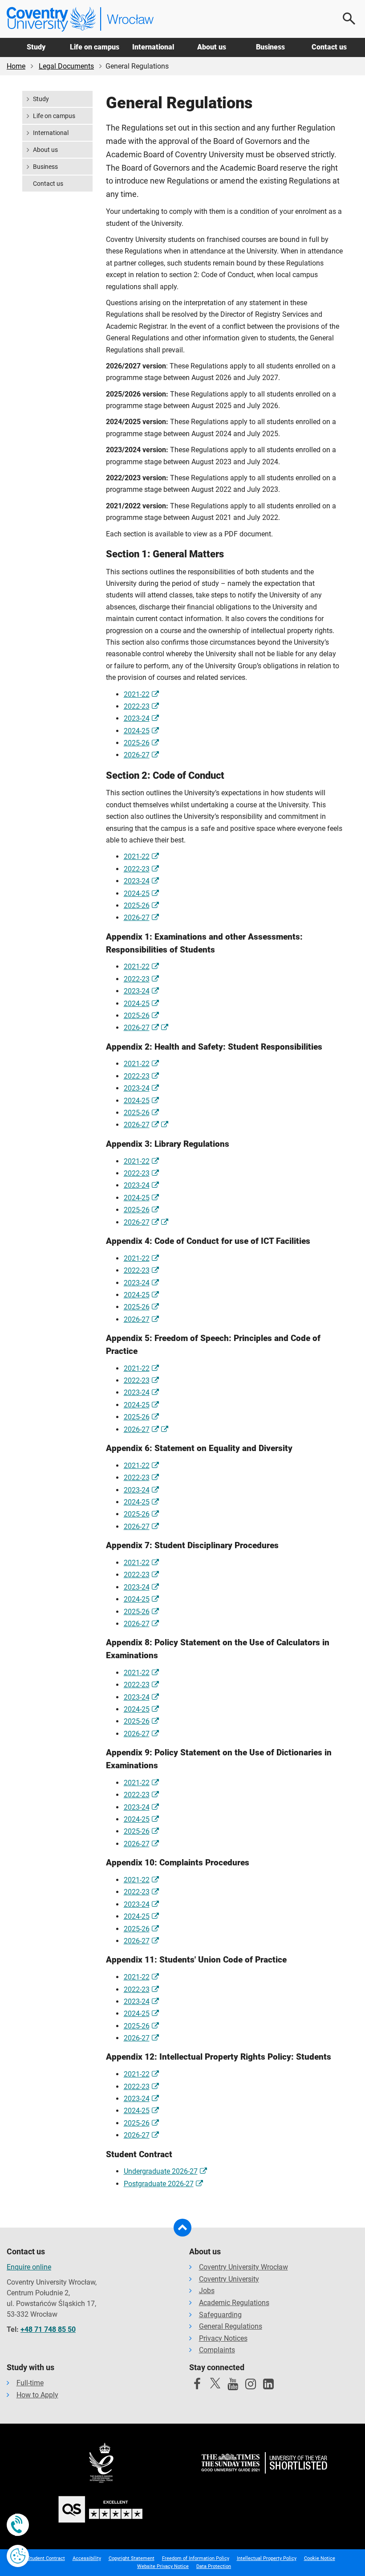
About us (212, 47)
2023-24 (137, 718)
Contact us (329, 47)
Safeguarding (220, 2315)
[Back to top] (182, 2228)
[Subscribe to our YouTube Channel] (233, 2386)
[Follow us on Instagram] (251, 2386)
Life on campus (95, 47)
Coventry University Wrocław (243, 2267)
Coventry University (229, 2279)
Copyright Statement (132, 2558)
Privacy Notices (223, 2338)
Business (270, 47)
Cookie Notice (320, 2558)
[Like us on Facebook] (197, 2386)
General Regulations (231, 2326)
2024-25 (137, 731)
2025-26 (137, 743)
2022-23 (137, 706)
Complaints (217, 2350)
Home (16, 66)
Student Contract (46, 2558)
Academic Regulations (234, 2303)
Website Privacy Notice (163, 2566)
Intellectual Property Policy (267, 2558)
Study (36, 47)
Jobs (207, 2291)
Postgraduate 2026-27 (159, 2184)
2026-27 (137, 755)
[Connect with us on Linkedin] (268, 2386)
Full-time (30, 2383)
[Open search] (349, 19)
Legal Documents (66, 66)
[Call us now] (18, 2525)
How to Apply (37, 2395)
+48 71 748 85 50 (48, 2329)
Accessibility (87, 2558)
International (153, 47)
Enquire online (29, 2267)
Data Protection (214, 2566)
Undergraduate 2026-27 (161, 2171)
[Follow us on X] (215, 2383)
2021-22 (137, 694)
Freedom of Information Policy (196, 2558)
